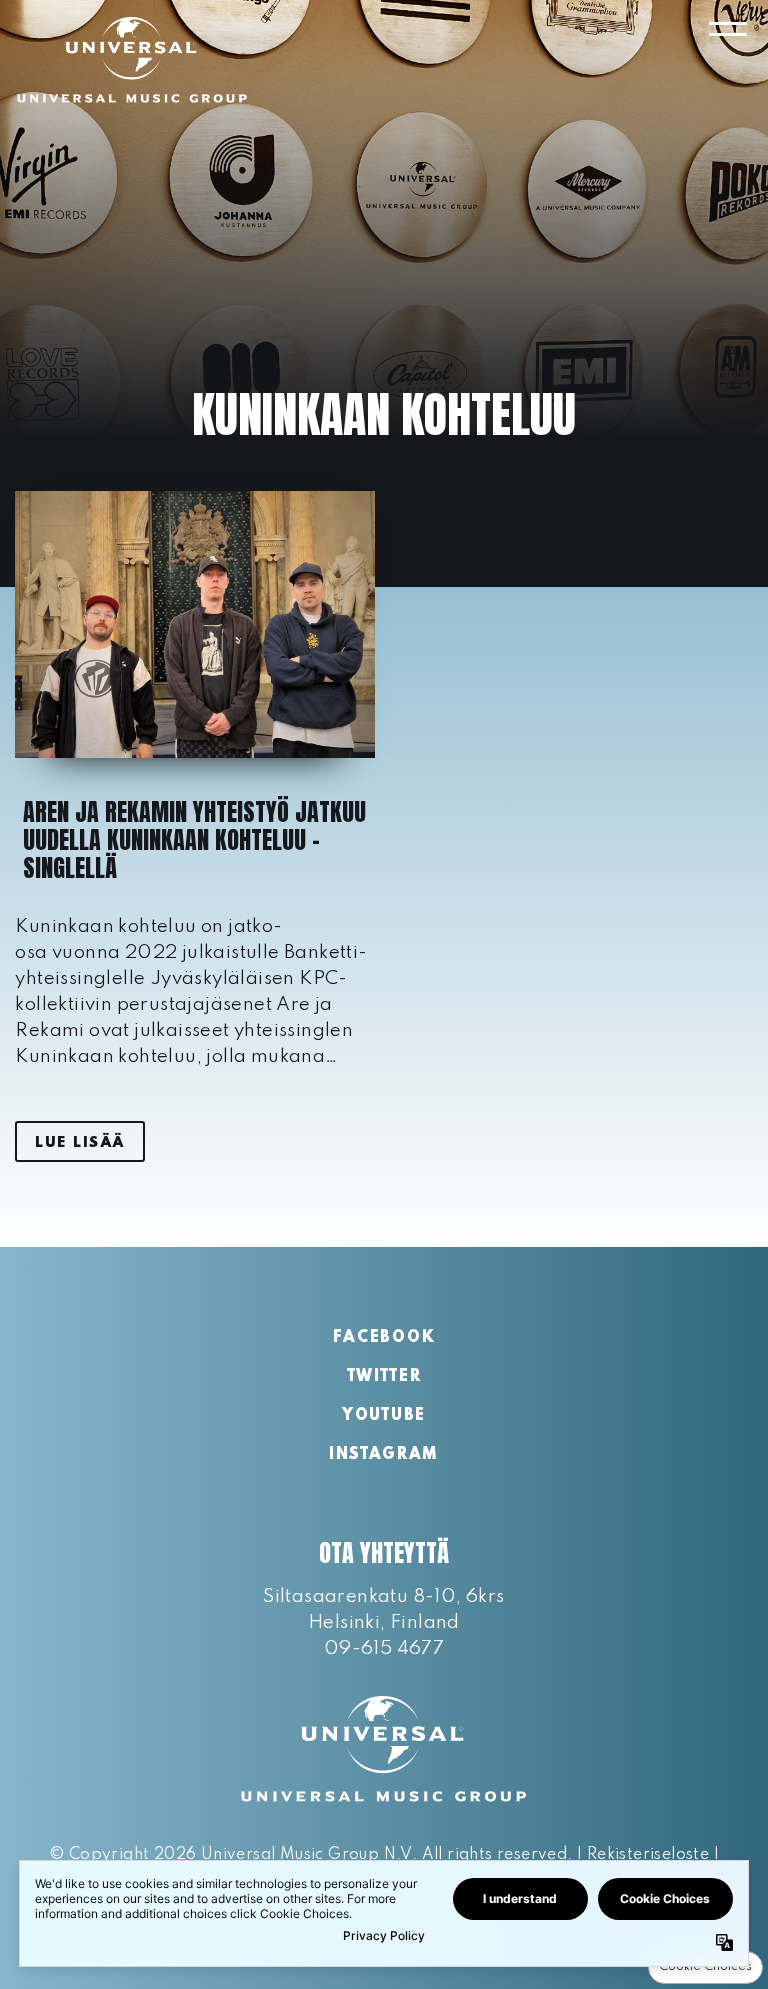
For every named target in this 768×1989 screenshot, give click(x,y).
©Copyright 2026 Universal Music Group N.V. (233, 1855)
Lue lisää (80, 1143)
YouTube (384, 1416)
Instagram (384, 1455)
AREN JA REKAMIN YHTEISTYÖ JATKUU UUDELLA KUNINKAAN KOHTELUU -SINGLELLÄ (194, 840)
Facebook (384, 1338)
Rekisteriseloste (648, 1855)
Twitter (384, 1377)
